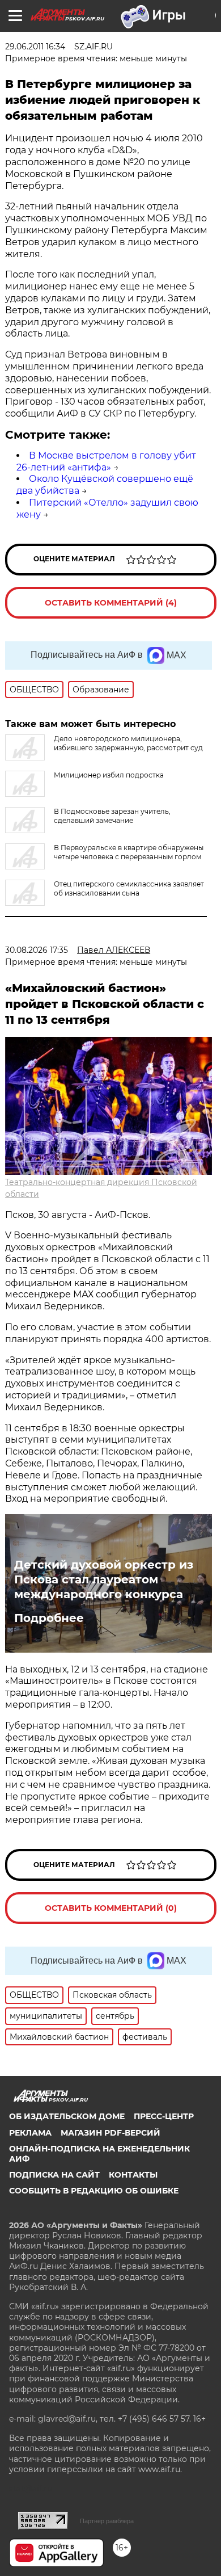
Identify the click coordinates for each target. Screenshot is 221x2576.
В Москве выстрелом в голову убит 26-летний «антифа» (106, 461)
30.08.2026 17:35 (37, 950)
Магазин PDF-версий (110, 2133)
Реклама (30, 2133)
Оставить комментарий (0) (111, 1908)
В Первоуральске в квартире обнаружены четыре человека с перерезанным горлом (129, 852)
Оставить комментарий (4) (111, 603)
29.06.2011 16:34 (35, 47)
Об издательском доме (67, 2116)
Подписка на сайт (54, 2175)
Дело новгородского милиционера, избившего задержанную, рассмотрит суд (128, 743)
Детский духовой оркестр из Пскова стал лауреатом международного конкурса (104, 1579)
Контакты (133, 2175)
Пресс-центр (164, 2116)
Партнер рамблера (107, 2521)
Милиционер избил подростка (109, 775)
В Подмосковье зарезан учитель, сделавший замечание (112, 816)
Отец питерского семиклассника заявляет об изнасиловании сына (129, 888)
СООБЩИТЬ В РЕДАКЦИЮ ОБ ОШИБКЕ (94, 2191)
